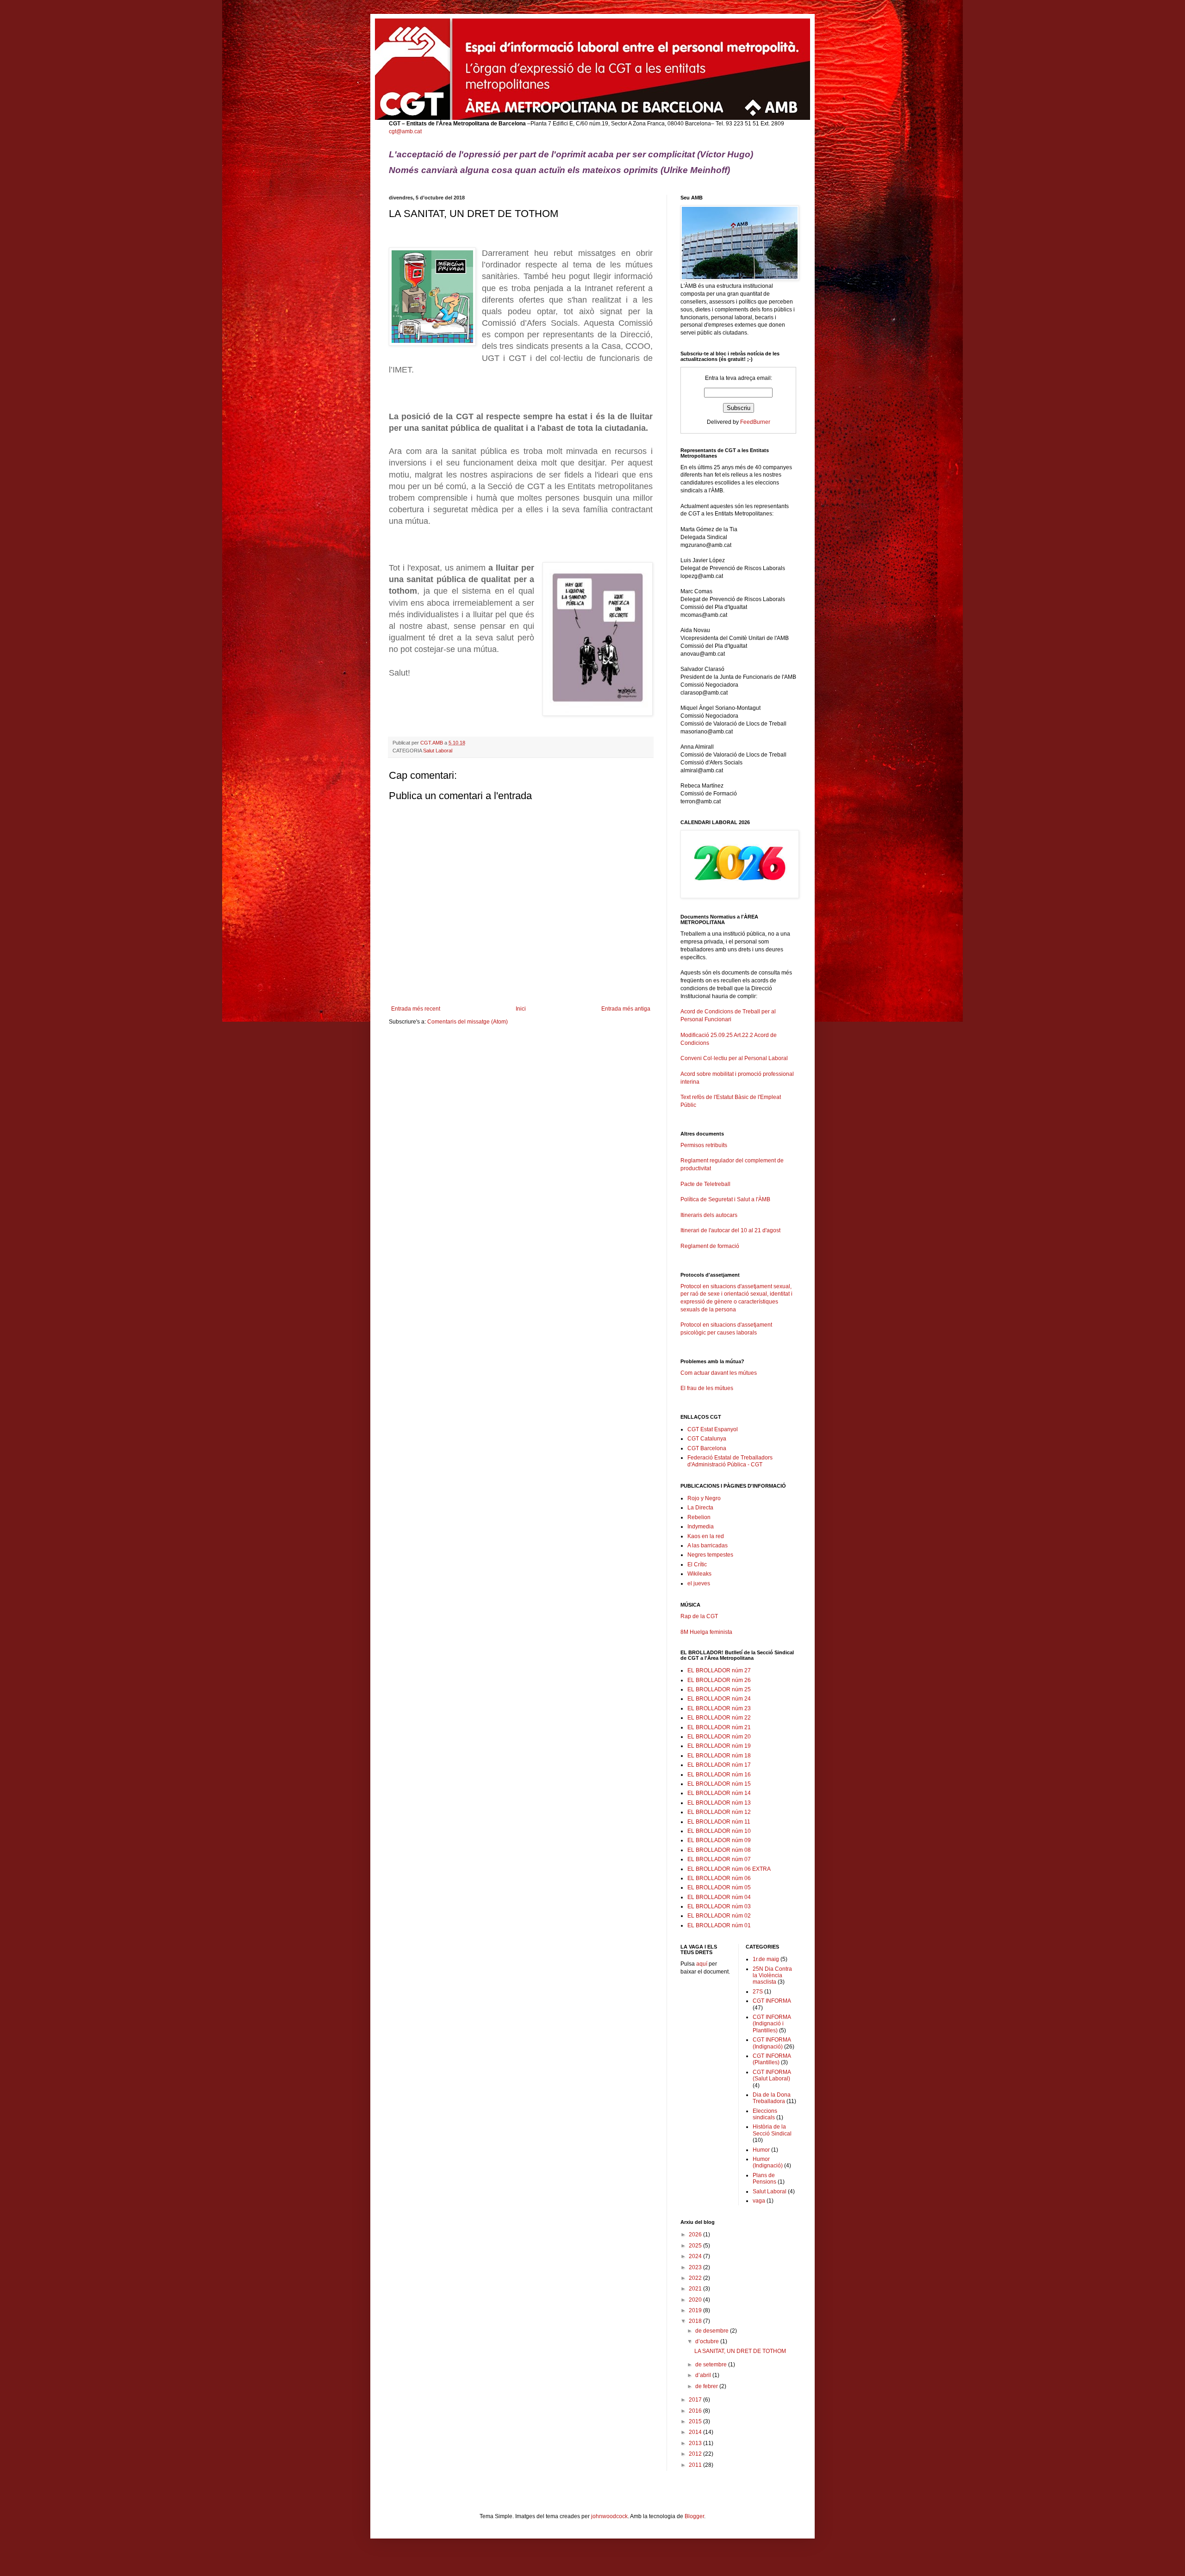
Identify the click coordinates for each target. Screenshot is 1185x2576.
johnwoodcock (609, 2516)
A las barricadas (708, 1546)
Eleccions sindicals (765, 2114)
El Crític (697, 1564)
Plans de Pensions (764, 2179)
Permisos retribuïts (704, 1145)
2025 (696, 2246)
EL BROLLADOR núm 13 (719, 1803)
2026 (696, 2235)
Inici (521, 1009)
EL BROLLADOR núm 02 (719, 1916)
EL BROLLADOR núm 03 (719, 1906)
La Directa (700, 1508)
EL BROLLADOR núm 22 (719, 1718)
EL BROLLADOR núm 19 (719, 1746)
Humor (761, 2150)
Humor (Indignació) (768, 2162)
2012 (696, 2454)
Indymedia (701, 1527)
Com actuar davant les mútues (719, 1373)
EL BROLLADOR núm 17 (719, 1765)
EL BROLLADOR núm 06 (719, 1878)
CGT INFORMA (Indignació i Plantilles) (772, 2024)
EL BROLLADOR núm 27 (719, 1670)
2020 (696, 2300)
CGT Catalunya (707, 1439)
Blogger (694, 2516)
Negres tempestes (710, 1555)
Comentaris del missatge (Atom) (468, 1022)
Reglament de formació (710, 1246)
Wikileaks (699, 1574)
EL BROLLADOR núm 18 (719, 1756)
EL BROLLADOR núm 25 (719, 1689)
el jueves (699, 1583)
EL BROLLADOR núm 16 (719, 1775)
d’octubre (708, 2341)
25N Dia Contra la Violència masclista (772, 1976)
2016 (696, 2411)
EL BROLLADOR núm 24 (719, 1699)
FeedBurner (755, 422)
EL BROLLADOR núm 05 (719, 1887)
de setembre (712, 2365)
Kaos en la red (706, 1536)
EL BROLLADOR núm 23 (719, 1708)
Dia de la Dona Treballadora (772, 2098)
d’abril (704, 2375)
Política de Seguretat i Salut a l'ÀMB (725, 1199)
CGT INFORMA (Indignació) (772, 2043)
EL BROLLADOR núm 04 (719, 1897)
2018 (696, 2321)
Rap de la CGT (699, 1616)
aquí (702, 1964)
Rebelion (699, 1517)
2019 (696, 2310)
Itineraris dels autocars (709, 1215)
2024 (696, 2256)
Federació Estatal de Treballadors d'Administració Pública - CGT (730, 1461)
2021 (696, 2289)
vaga (759, 2201)
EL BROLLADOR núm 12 (719, 1812)
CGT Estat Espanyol (713, 1429)
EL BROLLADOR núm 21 (719, 1727)
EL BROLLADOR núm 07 (719, 1859)
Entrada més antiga (626, 1009)
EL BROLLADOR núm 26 (719, 1680)
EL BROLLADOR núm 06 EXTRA (729, 1869)
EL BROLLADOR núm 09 (719, 1840)
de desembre (713, 2331)
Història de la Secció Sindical (772, 2130)
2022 (696, 2278)
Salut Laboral (438, 751)
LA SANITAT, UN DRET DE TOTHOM (740, 2351)
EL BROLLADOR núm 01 (719, 1925)
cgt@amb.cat (405, 131)
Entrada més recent (416, 1009)
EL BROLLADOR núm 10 (719, 1831)
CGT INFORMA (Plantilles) (772, 2059)
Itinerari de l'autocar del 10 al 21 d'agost (730, 1230)
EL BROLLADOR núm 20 (719, 1737)
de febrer (707, 2386)
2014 (696, 2432)
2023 (696, 2267)
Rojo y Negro (704, 1498)
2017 (696, 2400)
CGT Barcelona (707, 1448)
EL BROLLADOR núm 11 (719, 1822)
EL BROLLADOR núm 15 (719, 1784)
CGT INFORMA (772, 2001)
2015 (696, 2421)
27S (758, 1992)
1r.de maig (766, 1959)
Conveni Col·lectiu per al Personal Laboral (734, 1058)
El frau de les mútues (707, 1388)
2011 (696, 2465)
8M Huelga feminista (706, 1632)
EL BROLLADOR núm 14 (719, 1793)
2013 (696, 2443)
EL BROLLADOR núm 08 (719, 1850)
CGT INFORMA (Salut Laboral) (772, 2075)
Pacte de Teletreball (705, 1184)
